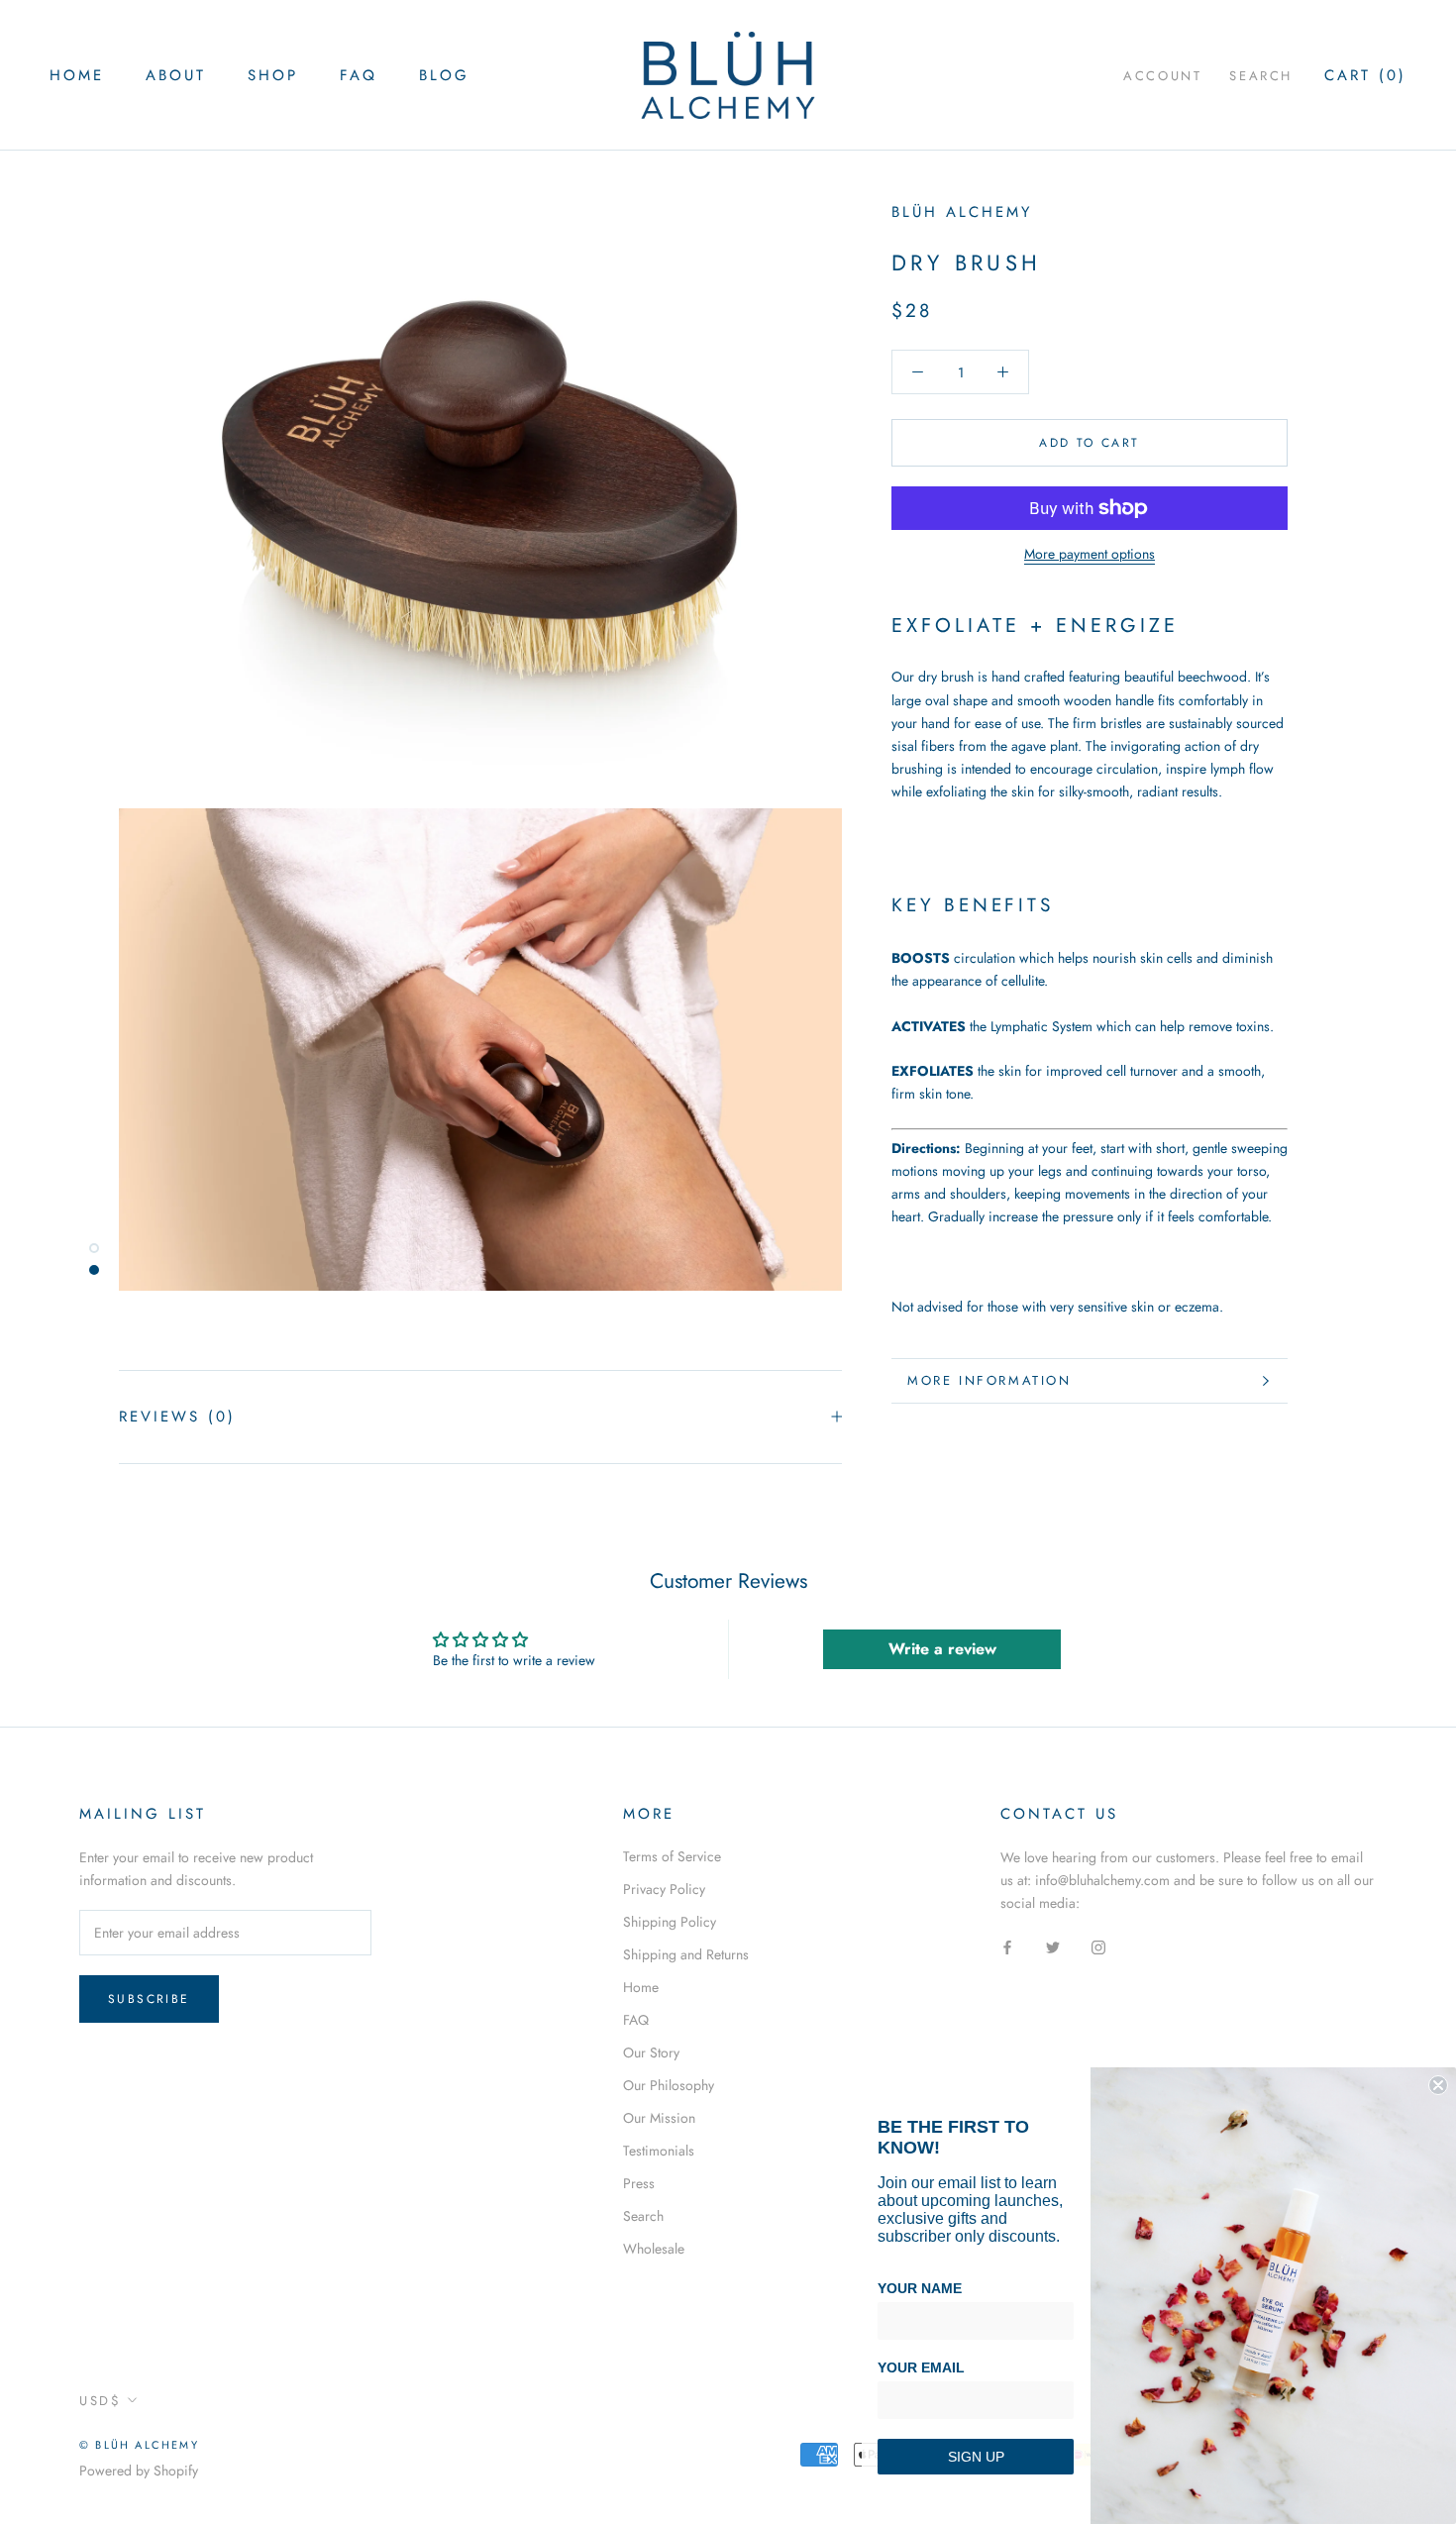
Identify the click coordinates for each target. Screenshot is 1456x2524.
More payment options (1090, 554)
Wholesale (654, 2249)
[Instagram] (1098, 1946)
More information (989, 1380)
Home (77, 75)
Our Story (651, 2052)
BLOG (444, 75)
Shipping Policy (670, 1922)
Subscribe (149, 1999)
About (176, 75)
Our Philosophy (669, 2085)
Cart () (1365, 75)
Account (1162, 76)
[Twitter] (1053, 1946)
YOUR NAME (920, 2288)
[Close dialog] (1438, 2085)
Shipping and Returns (686, 1954)
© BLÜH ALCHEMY (139, 2445)
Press (639, 2183)
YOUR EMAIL (921, 2367)
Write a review (942, 1649)
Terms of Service (672, 1856)
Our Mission (659, 2118)
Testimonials (659, 2151)
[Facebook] (1007, 1946)
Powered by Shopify (139, 2471)
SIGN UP (976, 2457)
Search (1261, 76)
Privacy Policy (664, 1889)
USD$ (100, 2401)
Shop (273, 75)
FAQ (359, 75)
